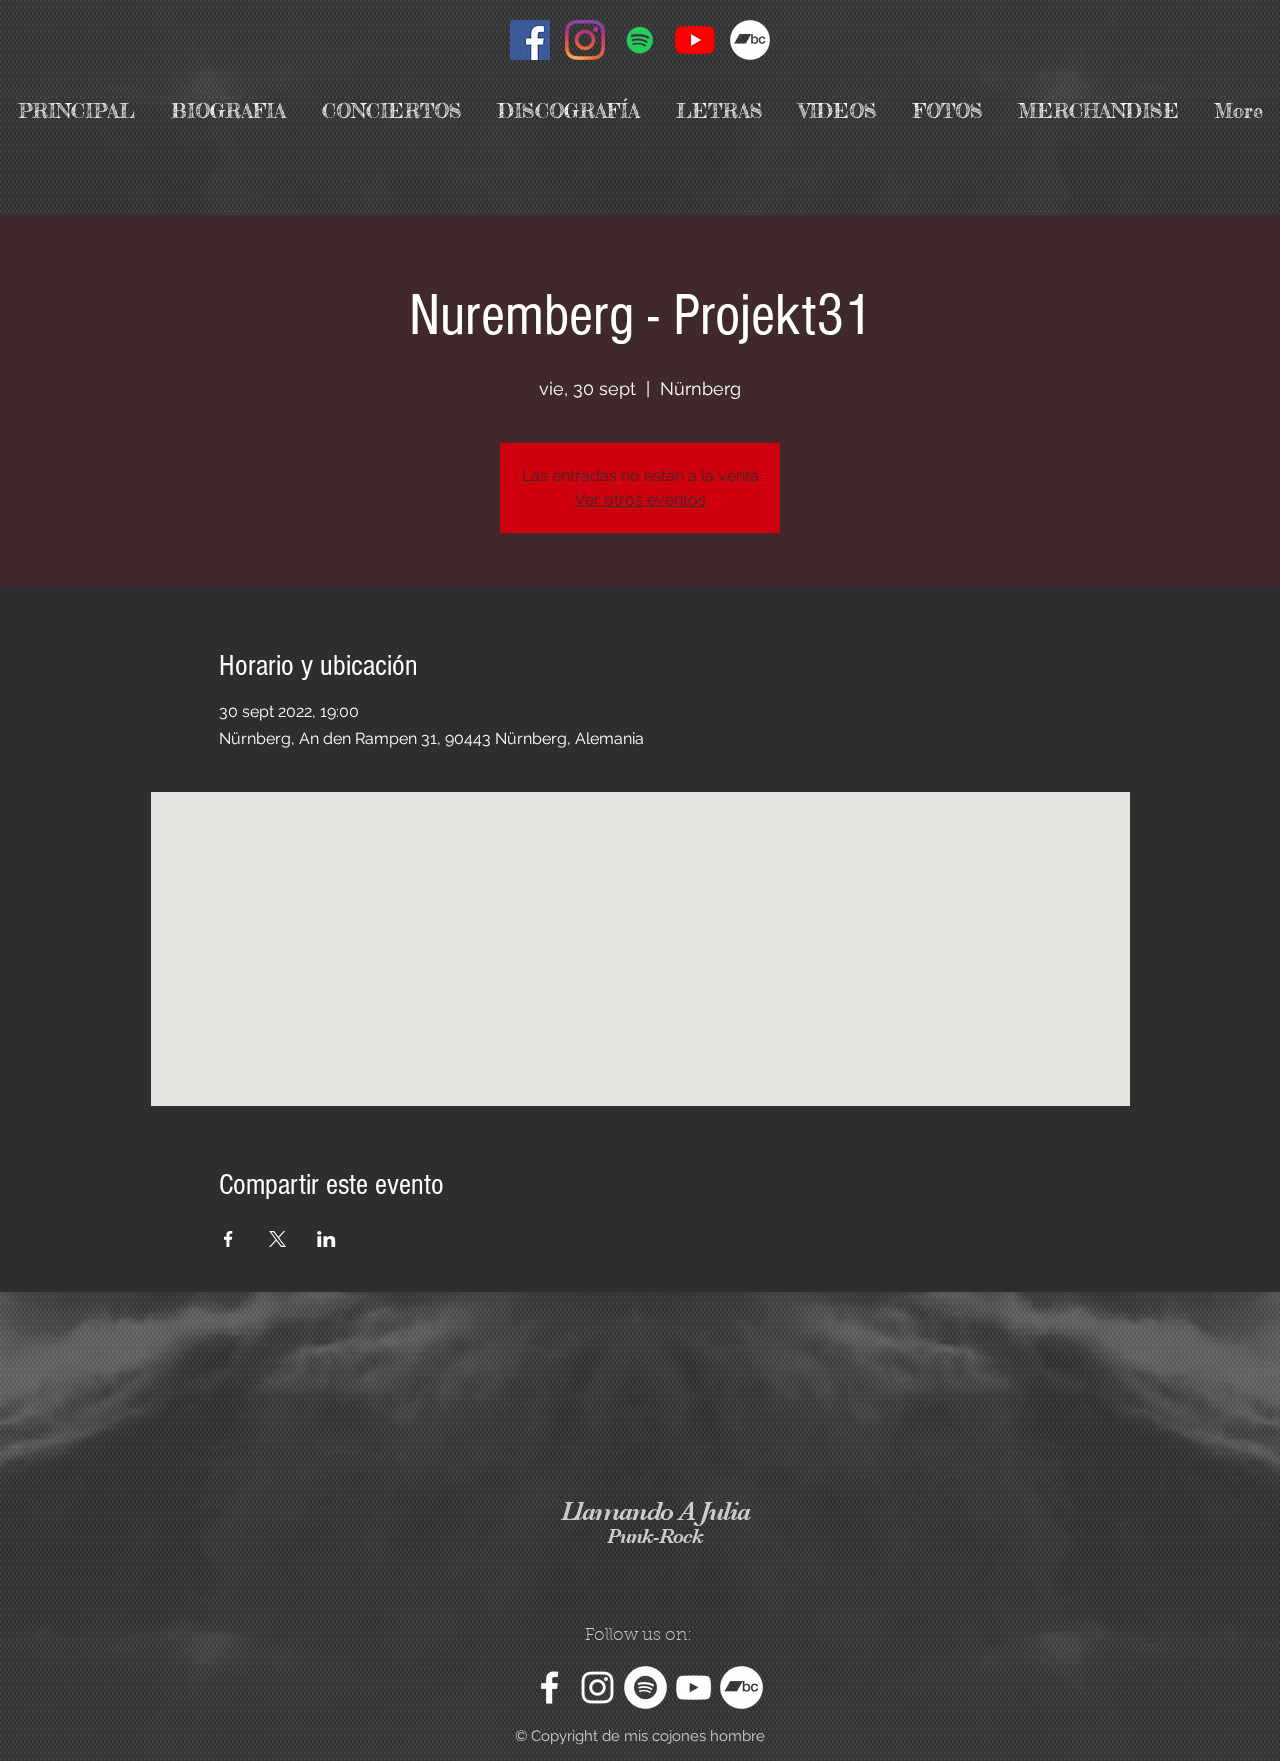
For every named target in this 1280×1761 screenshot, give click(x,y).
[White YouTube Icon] (693, 1687)
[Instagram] (585, 40)
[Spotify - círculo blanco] (645, 1687)
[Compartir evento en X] (277, 1239)
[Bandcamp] (750, 40)
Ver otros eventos (640, 499)
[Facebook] (530, 40)
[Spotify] (640, 40)
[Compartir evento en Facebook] (228, 1239)
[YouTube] (695, 40)
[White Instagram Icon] (597, 1687)
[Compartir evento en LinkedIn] (326, 1239)
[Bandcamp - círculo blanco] (741, 1687)
